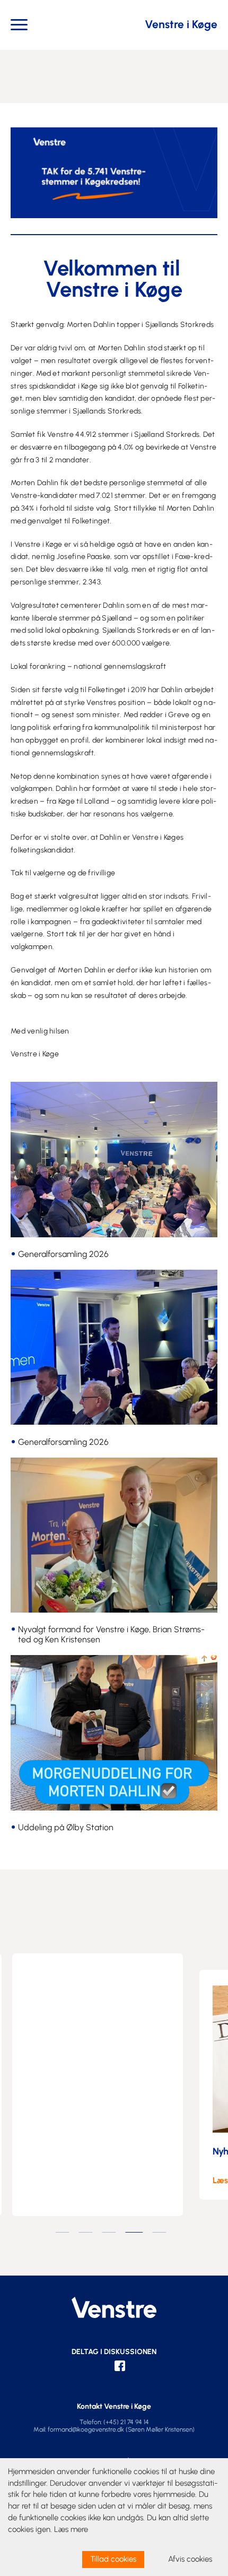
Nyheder (78, 2151)
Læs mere (71, 2529)
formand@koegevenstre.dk (86, 2429)
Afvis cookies (190, 2559)
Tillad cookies (113, 2559)
